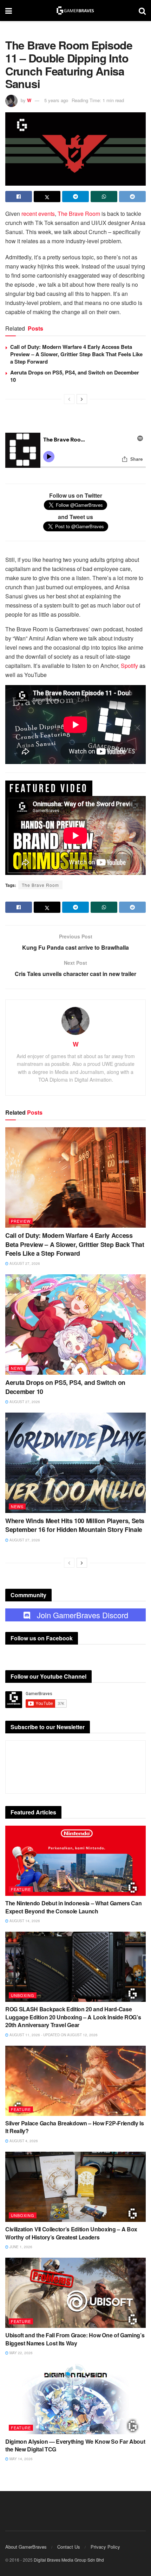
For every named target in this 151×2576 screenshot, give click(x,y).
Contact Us (69, 2547)
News (17, 1368)
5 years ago (56, 100)
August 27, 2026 (24, 1263)
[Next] (82, 399)
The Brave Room (79, 214)
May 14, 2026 (21, 2459)
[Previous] (69, 399)
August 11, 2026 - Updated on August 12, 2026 (53, 2035)
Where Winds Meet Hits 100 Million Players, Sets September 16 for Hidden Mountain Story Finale (75, 1525)
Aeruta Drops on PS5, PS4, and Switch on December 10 (75, 376)
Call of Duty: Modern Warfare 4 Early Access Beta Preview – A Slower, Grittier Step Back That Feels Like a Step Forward (76, 354)
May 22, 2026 (21, 2353)
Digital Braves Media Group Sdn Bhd (69, 2560)
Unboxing (23, 1995)
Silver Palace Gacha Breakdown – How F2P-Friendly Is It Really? (75, 2127)
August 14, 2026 (24, 1921)
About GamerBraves (26, 2547)
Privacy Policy (105, 2547)
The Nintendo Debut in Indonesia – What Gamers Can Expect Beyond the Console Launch (73, 1907)
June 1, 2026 (20, 2247)
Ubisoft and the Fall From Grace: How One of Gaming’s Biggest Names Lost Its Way (75, 2339)
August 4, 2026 (23, 2141)
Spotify (129, 666)
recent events (38, 214)
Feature (21, 1889)
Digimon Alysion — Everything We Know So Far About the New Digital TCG (75, 2445)
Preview (21, 1221)
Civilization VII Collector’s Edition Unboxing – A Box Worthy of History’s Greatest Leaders (71, 2233)
